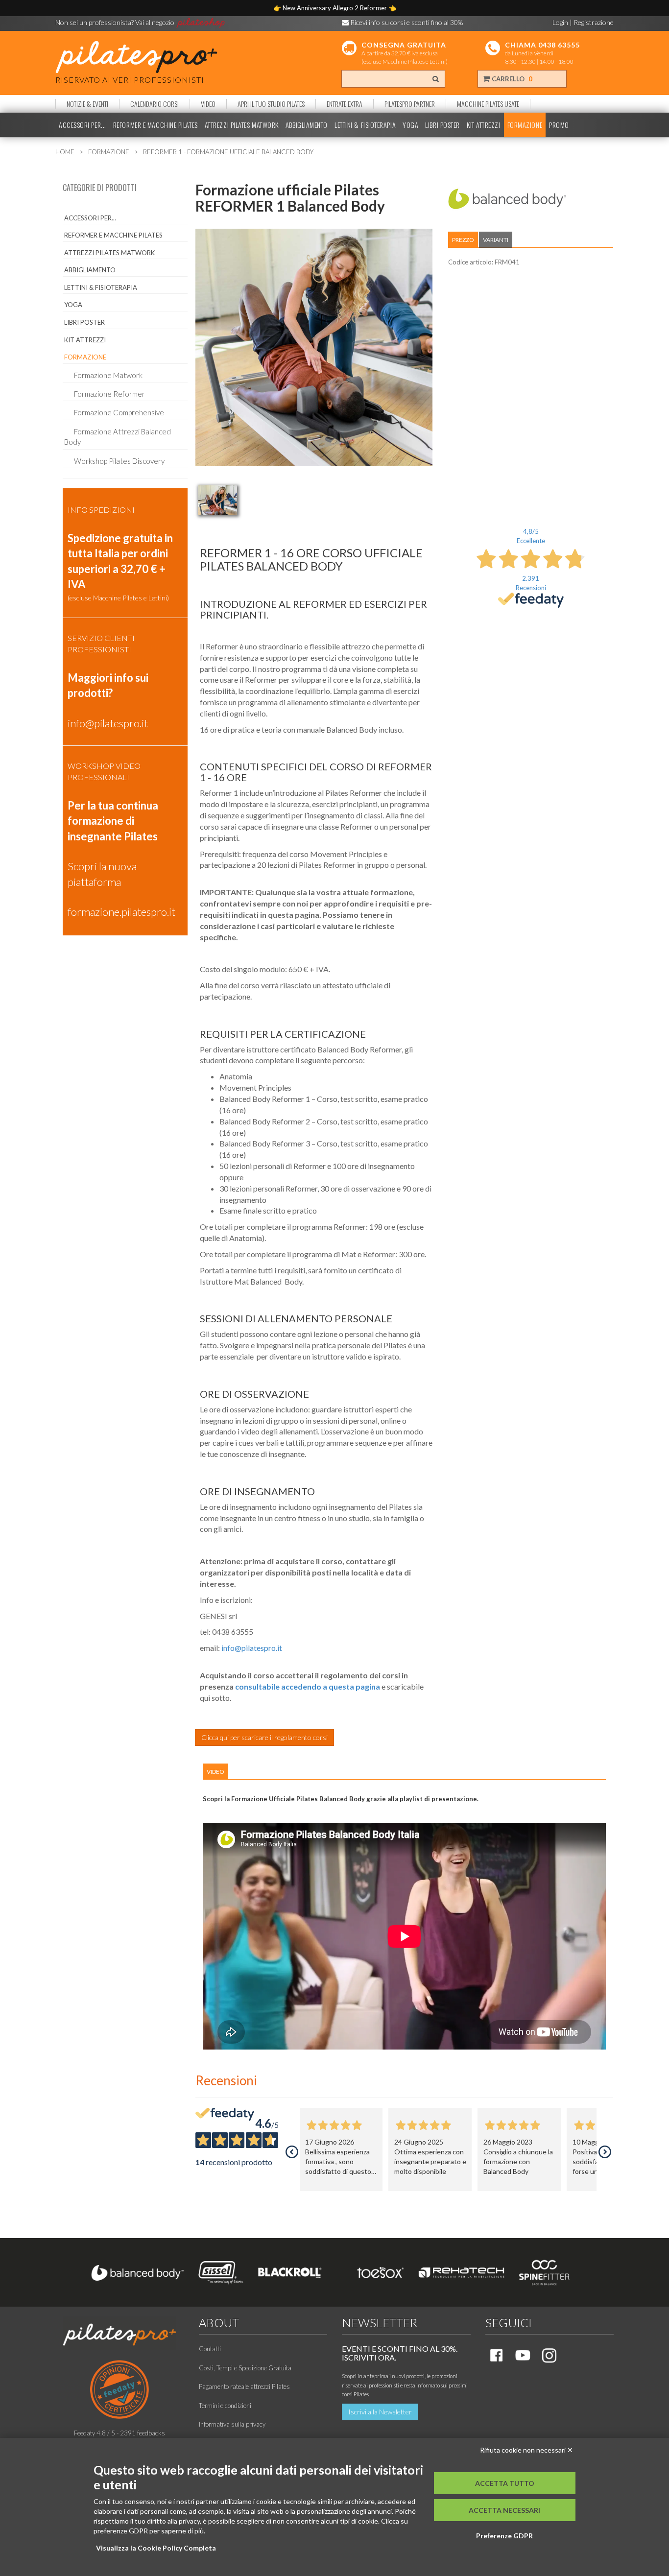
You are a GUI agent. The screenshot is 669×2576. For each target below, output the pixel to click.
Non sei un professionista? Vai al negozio (116, 22)
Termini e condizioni (225, 2406)
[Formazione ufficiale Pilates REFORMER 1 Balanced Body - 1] (217, 500)
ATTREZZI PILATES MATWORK (242, 125)
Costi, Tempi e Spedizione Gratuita (245, 2368)
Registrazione (594, 22)
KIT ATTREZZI (484, 125)
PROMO (559, 125)
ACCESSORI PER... (83, 125)
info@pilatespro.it (252, 1648)
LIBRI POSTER (442, 125)
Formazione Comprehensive (119, 412)
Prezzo (463, 240)
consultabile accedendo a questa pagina (308, 1686)
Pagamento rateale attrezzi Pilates (244, 2386)
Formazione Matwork (108, 375)
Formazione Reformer (109, 394)
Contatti (210, 2349)
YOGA (410, 125)
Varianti (496, 240)
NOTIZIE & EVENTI (87, 104)
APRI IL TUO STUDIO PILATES (271, 104)
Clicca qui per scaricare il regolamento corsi (264, 1737)
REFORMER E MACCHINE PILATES (155, 125)
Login (560, 22)
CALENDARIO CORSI (155, 104)
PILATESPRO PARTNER (410, 104)
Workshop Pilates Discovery (119, 461)
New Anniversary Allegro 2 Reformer (335, 8)
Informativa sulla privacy (232, 2424)
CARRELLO (511, 79)
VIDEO (208, 104)
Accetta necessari (504, 2510)
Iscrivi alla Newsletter (380, 2412)
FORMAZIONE (525, 125)
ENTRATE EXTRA (345, 104)
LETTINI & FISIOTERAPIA (365, 125)
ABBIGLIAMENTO (307, 125)
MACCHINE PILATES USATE (488, 104)
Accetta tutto (505, 2483)
